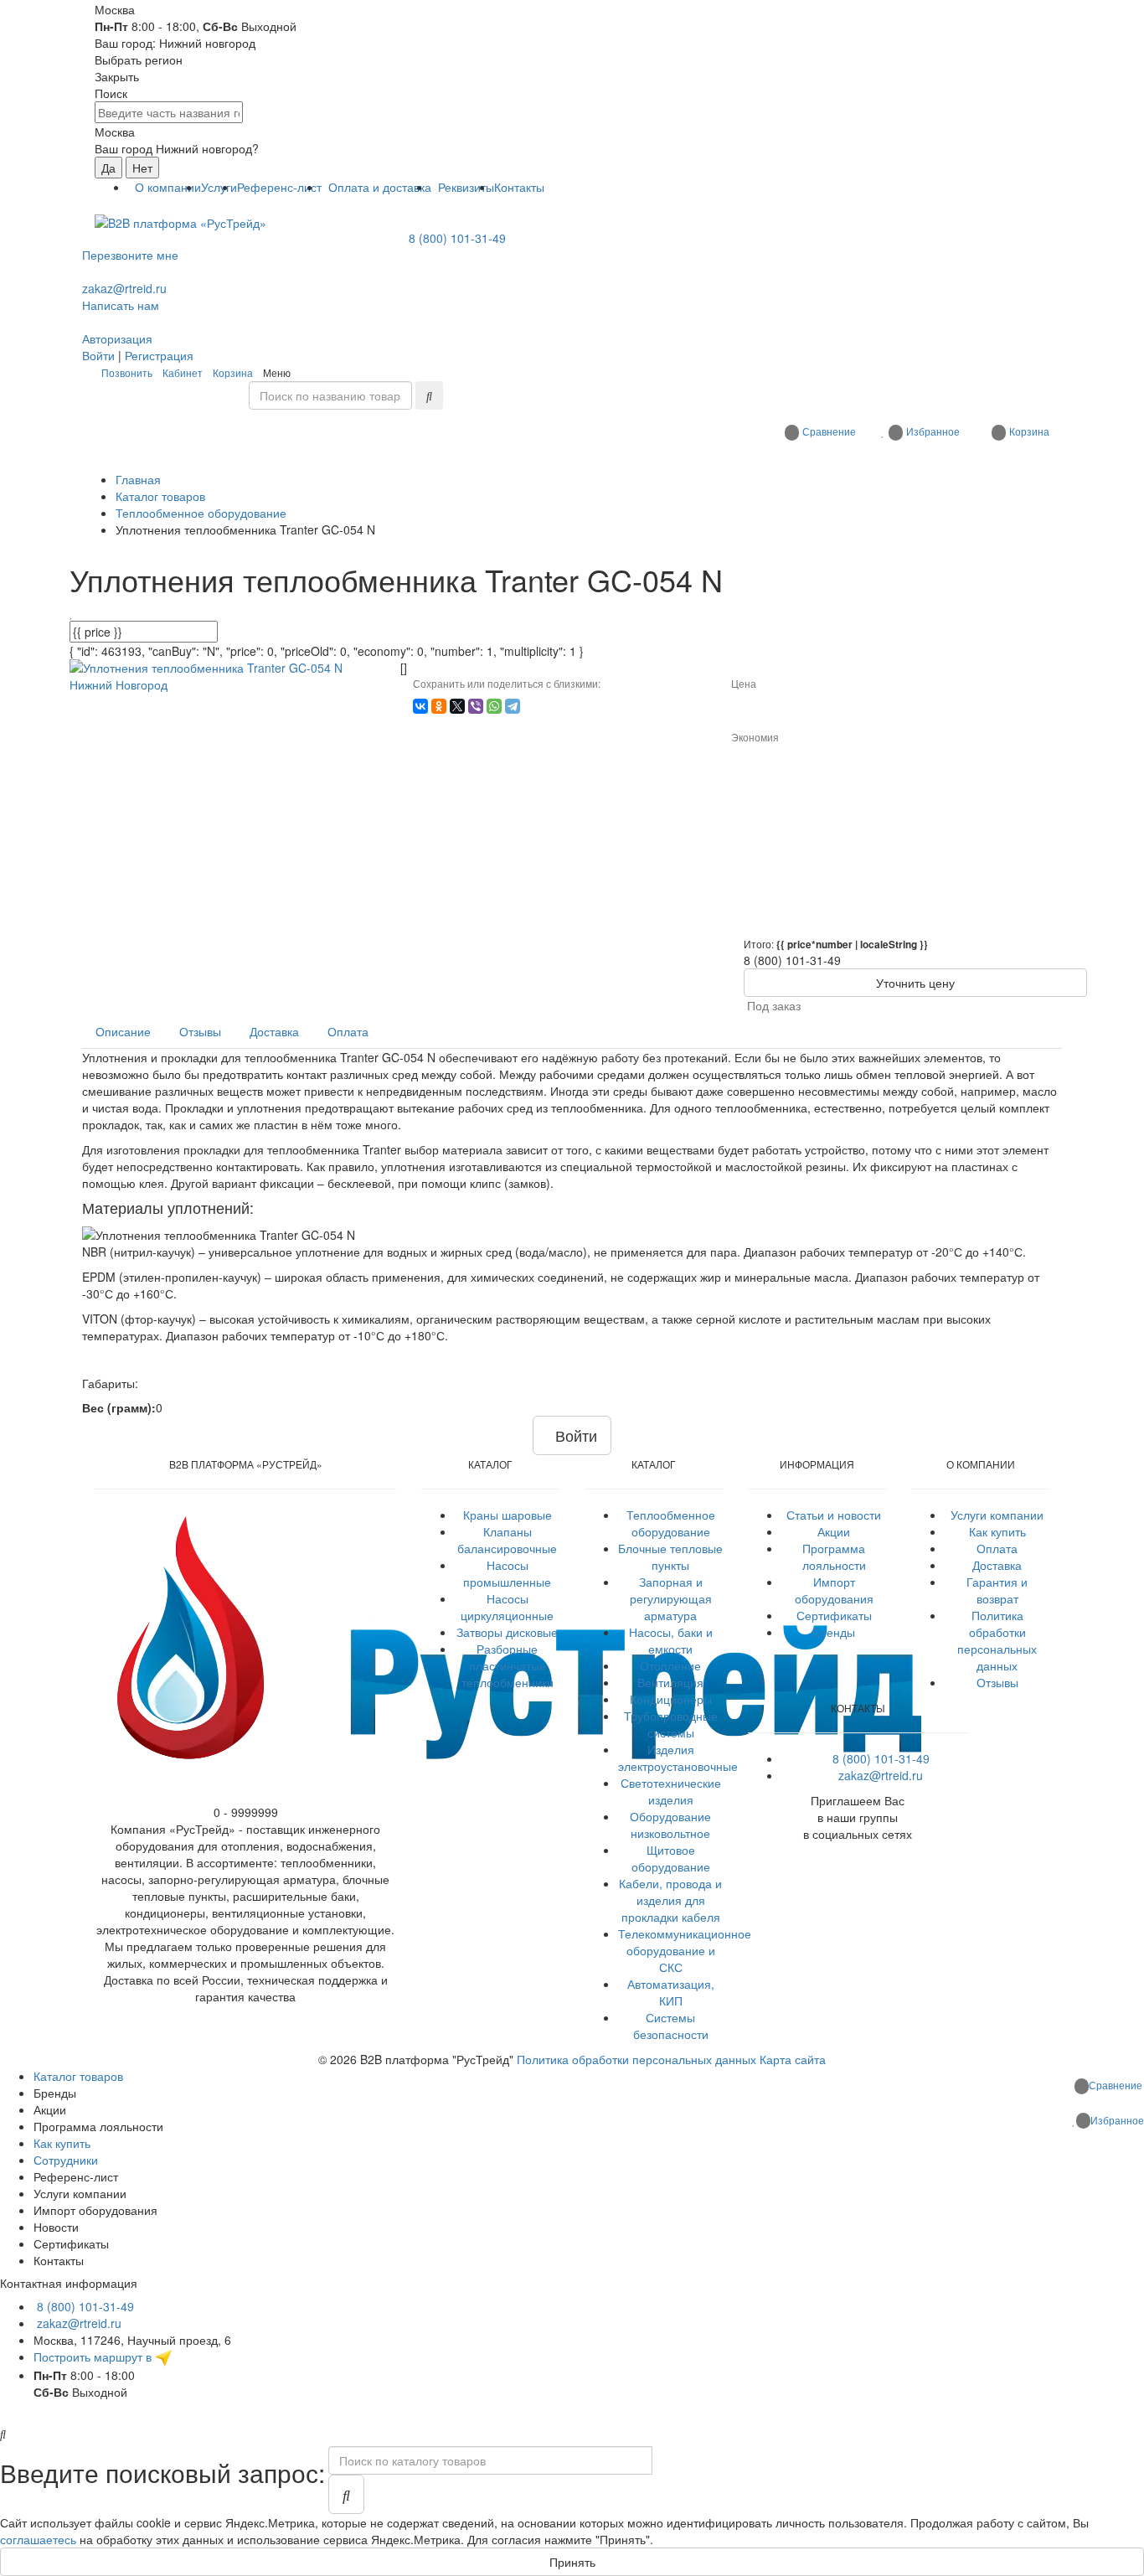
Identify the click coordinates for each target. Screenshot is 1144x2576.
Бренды (834, 1632)
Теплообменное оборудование (671, 1523)
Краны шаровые (508, 1515)
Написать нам (121, 305)
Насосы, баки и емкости (671, 1640)
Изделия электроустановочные (678, 1758)
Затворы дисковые (507, 1632)
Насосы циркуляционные (507, 1607)
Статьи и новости (834, 1515)
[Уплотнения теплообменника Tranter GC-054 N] (229, 674)
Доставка (997, 1565)
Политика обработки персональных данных (997, 1640)
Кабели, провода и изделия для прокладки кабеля (670, 1900)
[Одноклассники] (439, 706)
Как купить (997, 1531)
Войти (98, 355)
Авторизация (117, 338)
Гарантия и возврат (997, 1590)
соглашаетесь (38, 2539)
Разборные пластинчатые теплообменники (508, 1665)
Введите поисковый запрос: (162, 2473)
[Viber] (476, 706)
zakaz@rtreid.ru (124, 288)
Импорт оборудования (834, 1590)
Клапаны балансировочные (507, 1540)
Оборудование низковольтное (670, 1825)
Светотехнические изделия (671, 1791)
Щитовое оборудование (671, 1858)
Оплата (997, 1548)
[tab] (123, 1031)
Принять (572, 2562)
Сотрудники (66, 2160)
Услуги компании (997, 1515)
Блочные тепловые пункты (670, 1556)
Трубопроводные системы (671, 1724)
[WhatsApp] (494, 706)
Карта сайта (793, 2059)
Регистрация (159, 355)
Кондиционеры (671, 1699)
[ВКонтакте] (420, 706)
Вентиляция (670, 1682)
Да (108, 168)
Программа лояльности (834, 1556)
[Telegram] (513, 706)
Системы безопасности (671, 2026)
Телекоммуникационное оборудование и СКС (685, 1950)
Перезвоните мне (130, 255)
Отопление (670, 1665)
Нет (142, 168)
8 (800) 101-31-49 (457, 238)
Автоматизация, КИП (671, 1992)
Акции (834, 1531)
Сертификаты (834, 1615)
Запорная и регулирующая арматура (671, 1598)
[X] (457, 706)
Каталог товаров (78, 2076)
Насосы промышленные (507, 1573)
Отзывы (997, 1682)
